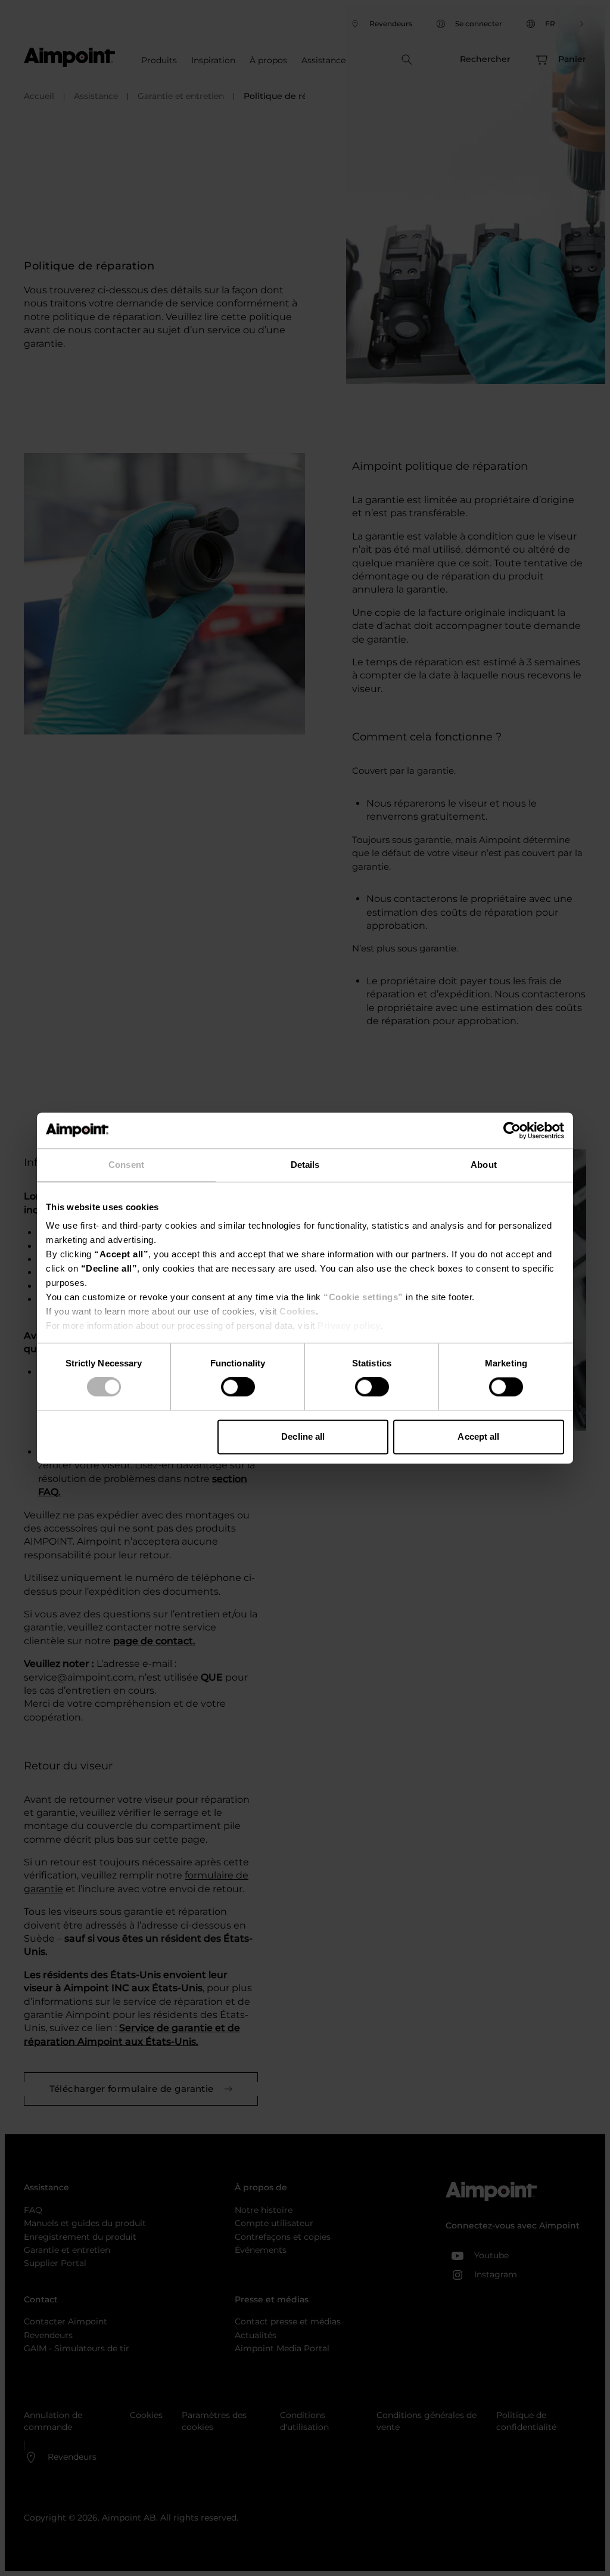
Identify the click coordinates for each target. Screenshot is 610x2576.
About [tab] (484, 1165)
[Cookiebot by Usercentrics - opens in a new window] (512, 1130)
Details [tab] (305, 1165)
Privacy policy (349, 1326)
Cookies (298, 1311)
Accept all (478, 1436)
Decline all (303, 1436)
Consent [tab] (126, 1165)
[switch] (238, 1387)
